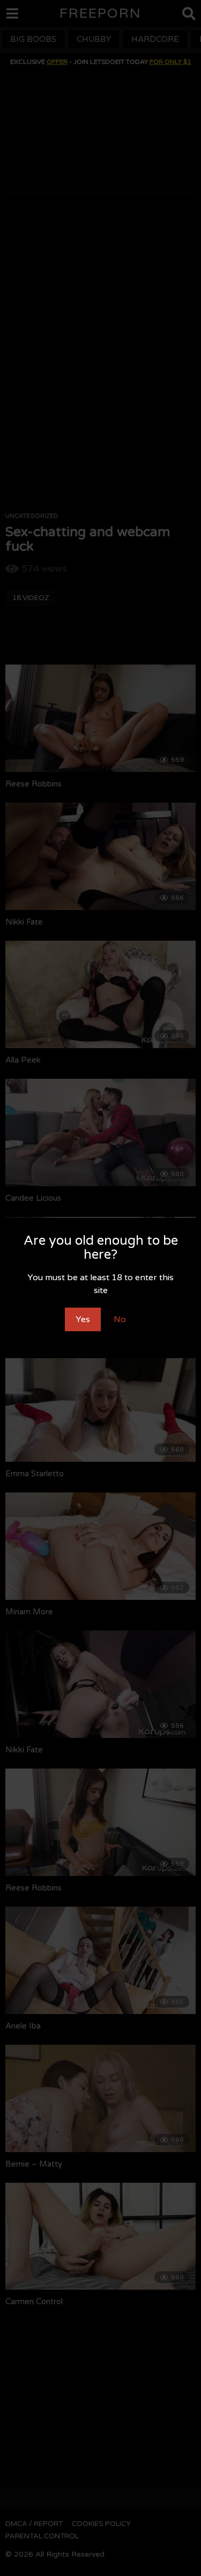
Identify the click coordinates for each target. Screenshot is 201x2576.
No (120, 1319)
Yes (83, 1319)
